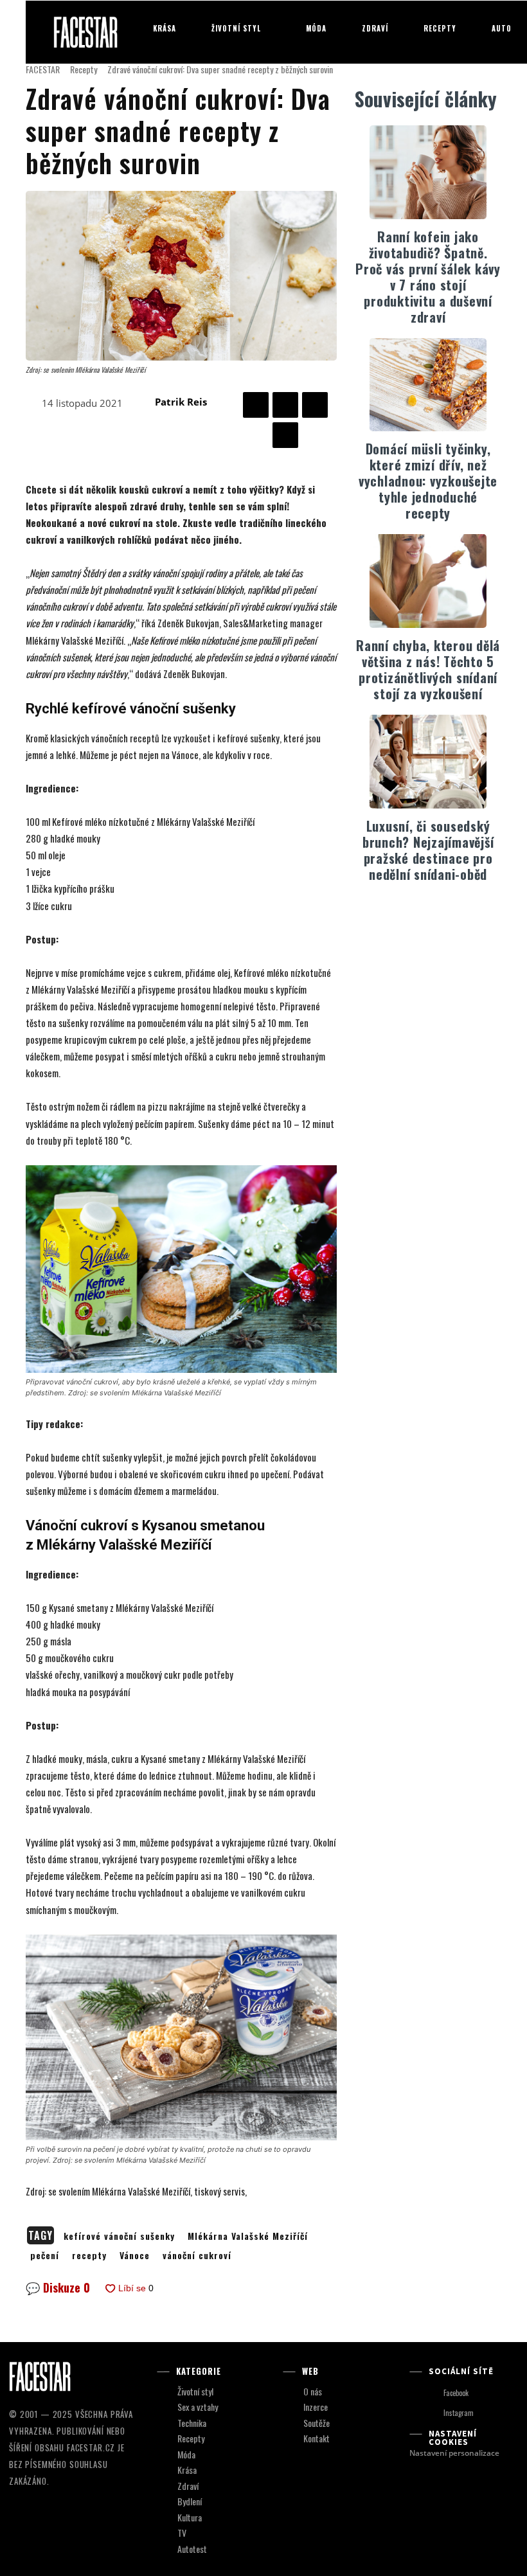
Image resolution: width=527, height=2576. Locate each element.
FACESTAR (43, 69)
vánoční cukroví (197, 2255)
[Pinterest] (315, 405)
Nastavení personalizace (454, 2453)
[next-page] (436, 914)
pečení (45, 2255)
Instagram (459, 2413)
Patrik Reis (181, 402)
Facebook (456, 2393)
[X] (285, 405)
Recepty (84, 69)
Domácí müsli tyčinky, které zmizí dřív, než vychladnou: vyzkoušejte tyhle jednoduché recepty (428, 481)
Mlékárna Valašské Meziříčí (248, 2236)
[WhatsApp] (285, 435)
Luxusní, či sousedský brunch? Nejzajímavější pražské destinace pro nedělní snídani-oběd (428, 850)
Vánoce (135, 2255)
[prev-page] (415, 914)
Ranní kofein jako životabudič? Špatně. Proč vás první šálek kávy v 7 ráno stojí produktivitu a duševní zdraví (428, 277)
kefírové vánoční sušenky (119, 2236)
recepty (89, 2255)
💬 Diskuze (58, 2287)
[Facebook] (256, 405)
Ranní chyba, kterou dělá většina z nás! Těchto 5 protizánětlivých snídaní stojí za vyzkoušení (428, 669)
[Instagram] (432, 2414)
